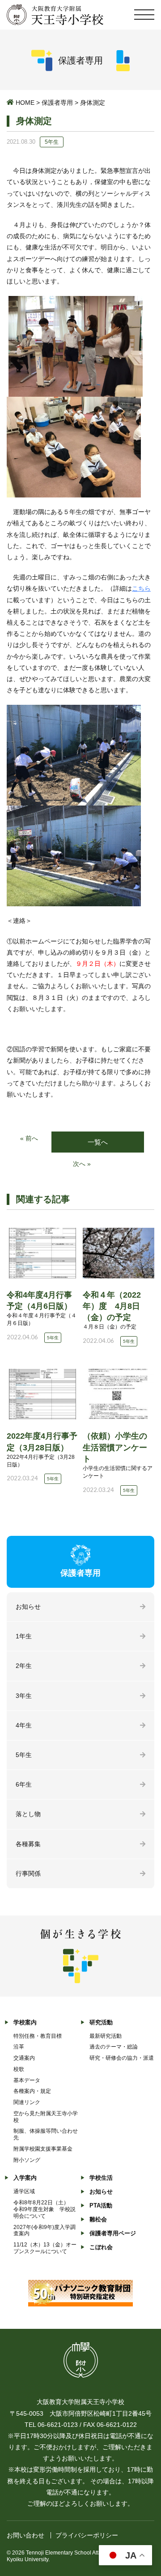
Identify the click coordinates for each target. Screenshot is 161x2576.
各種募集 (28, 1844)
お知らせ (28, 1607)
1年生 (24, 1636)
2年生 (24, 1666)
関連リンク (27, 2102)
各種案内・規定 (32, 2091)
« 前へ (29, 1138)
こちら (141, 588)
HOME (25, 103)
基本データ (27, 2080)
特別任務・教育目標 (38, 2036)
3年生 (24, 1696)
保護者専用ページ (113, 2233)
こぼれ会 (101, 2247)
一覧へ (98, 1142)
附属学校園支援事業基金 (43, 2149)
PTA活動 (101, 2205)
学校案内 (25, 2022)
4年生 (24, 1725)
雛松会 (98, 2219)
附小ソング (27, 2160)
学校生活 (101, 2178)
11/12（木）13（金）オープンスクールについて (45, 2248)
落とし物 (28, 1814)
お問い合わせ (25, 2535)
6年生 (24, 1784)
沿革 (19, 2047)
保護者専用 (57, 103)
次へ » (82, 1164)
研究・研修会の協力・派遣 (122, 2058)
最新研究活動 (106, 2036)
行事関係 (28, 1873)
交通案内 (24, 2058)
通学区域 (24, 2191)
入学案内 (25, 2178)
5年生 (24, 1755)
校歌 (19, 2069)
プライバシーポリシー (87, 2535)
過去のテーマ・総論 (114, 2047)
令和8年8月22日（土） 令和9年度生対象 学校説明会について (44, 2209)
